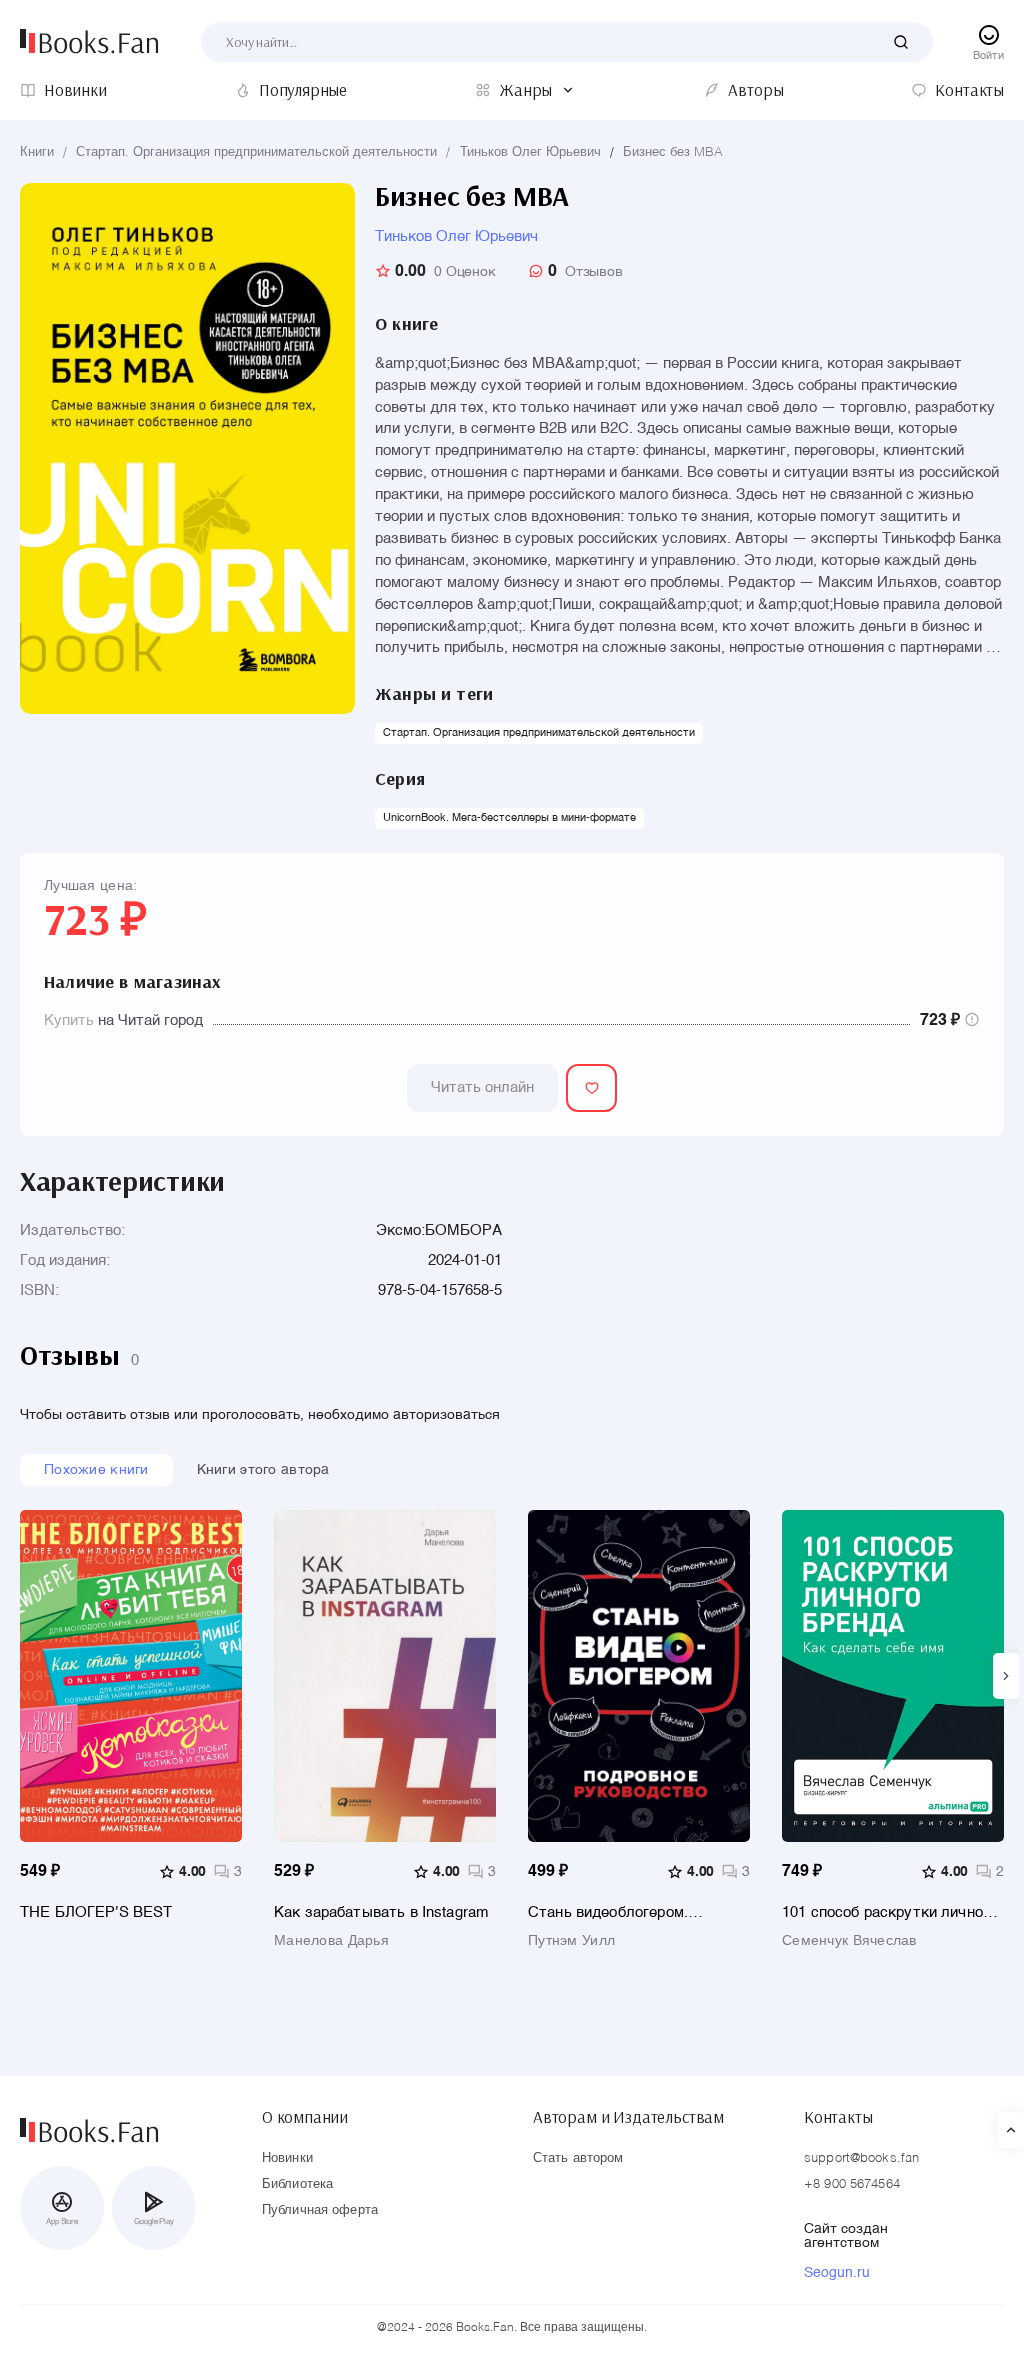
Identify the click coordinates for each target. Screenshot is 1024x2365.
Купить (69, 1020)
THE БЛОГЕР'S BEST (96, 1912)
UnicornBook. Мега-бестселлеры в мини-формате (509, 818)
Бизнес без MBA (673, 152)
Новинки (287, 2158)
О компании (305, 2117)
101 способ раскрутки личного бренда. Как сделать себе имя (889, 1912)
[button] (1006, 1676)
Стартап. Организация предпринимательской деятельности (256, 152)
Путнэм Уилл (571, 1941)
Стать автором (578, 2158)
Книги (37, 152)
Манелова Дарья (331, 1941)
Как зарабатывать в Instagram (381, 1912)
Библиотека (297, 2184)
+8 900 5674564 (852, 2184)
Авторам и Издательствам (628, 2117)
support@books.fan (861, 2158)
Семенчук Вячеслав (849, 1941)
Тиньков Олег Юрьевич (530, 152)
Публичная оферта (320, 2210)
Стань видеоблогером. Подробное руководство (614, 1912)
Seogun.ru (837, 2273)
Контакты (838, 2117)
